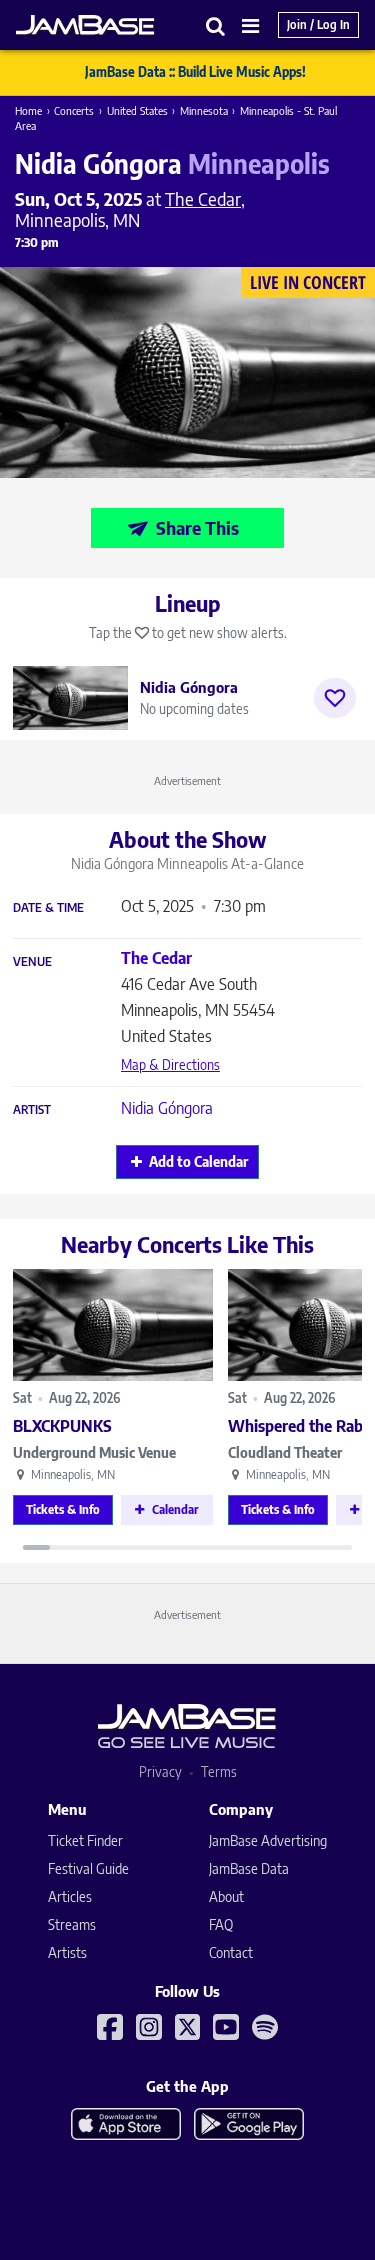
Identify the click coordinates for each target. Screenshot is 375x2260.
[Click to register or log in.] (335, 698)
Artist (32, 1110)
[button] (216, 25)
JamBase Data (249, 1868)
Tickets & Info (63, 1509)
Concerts (74, 110)
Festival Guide (88, 1868)
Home (28, 110)
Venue (32, 962)
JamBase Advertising (268, 1840)
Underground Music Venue (94, 1452)
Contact (231, 1952)
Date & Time (48, 908)
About (226, 1896)
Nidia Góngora (167, 1108)
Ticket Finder (85, 1840)
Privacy (160, 1771)
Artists (67, 1952)
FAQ (221, 1924)
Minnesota (204, 110)
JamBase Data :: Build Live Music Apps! (195, 72)
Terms (219, 1771)
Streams (72, 1924)
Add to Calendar (198, 1161)
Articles (70, 1896)
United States (137, 110)
